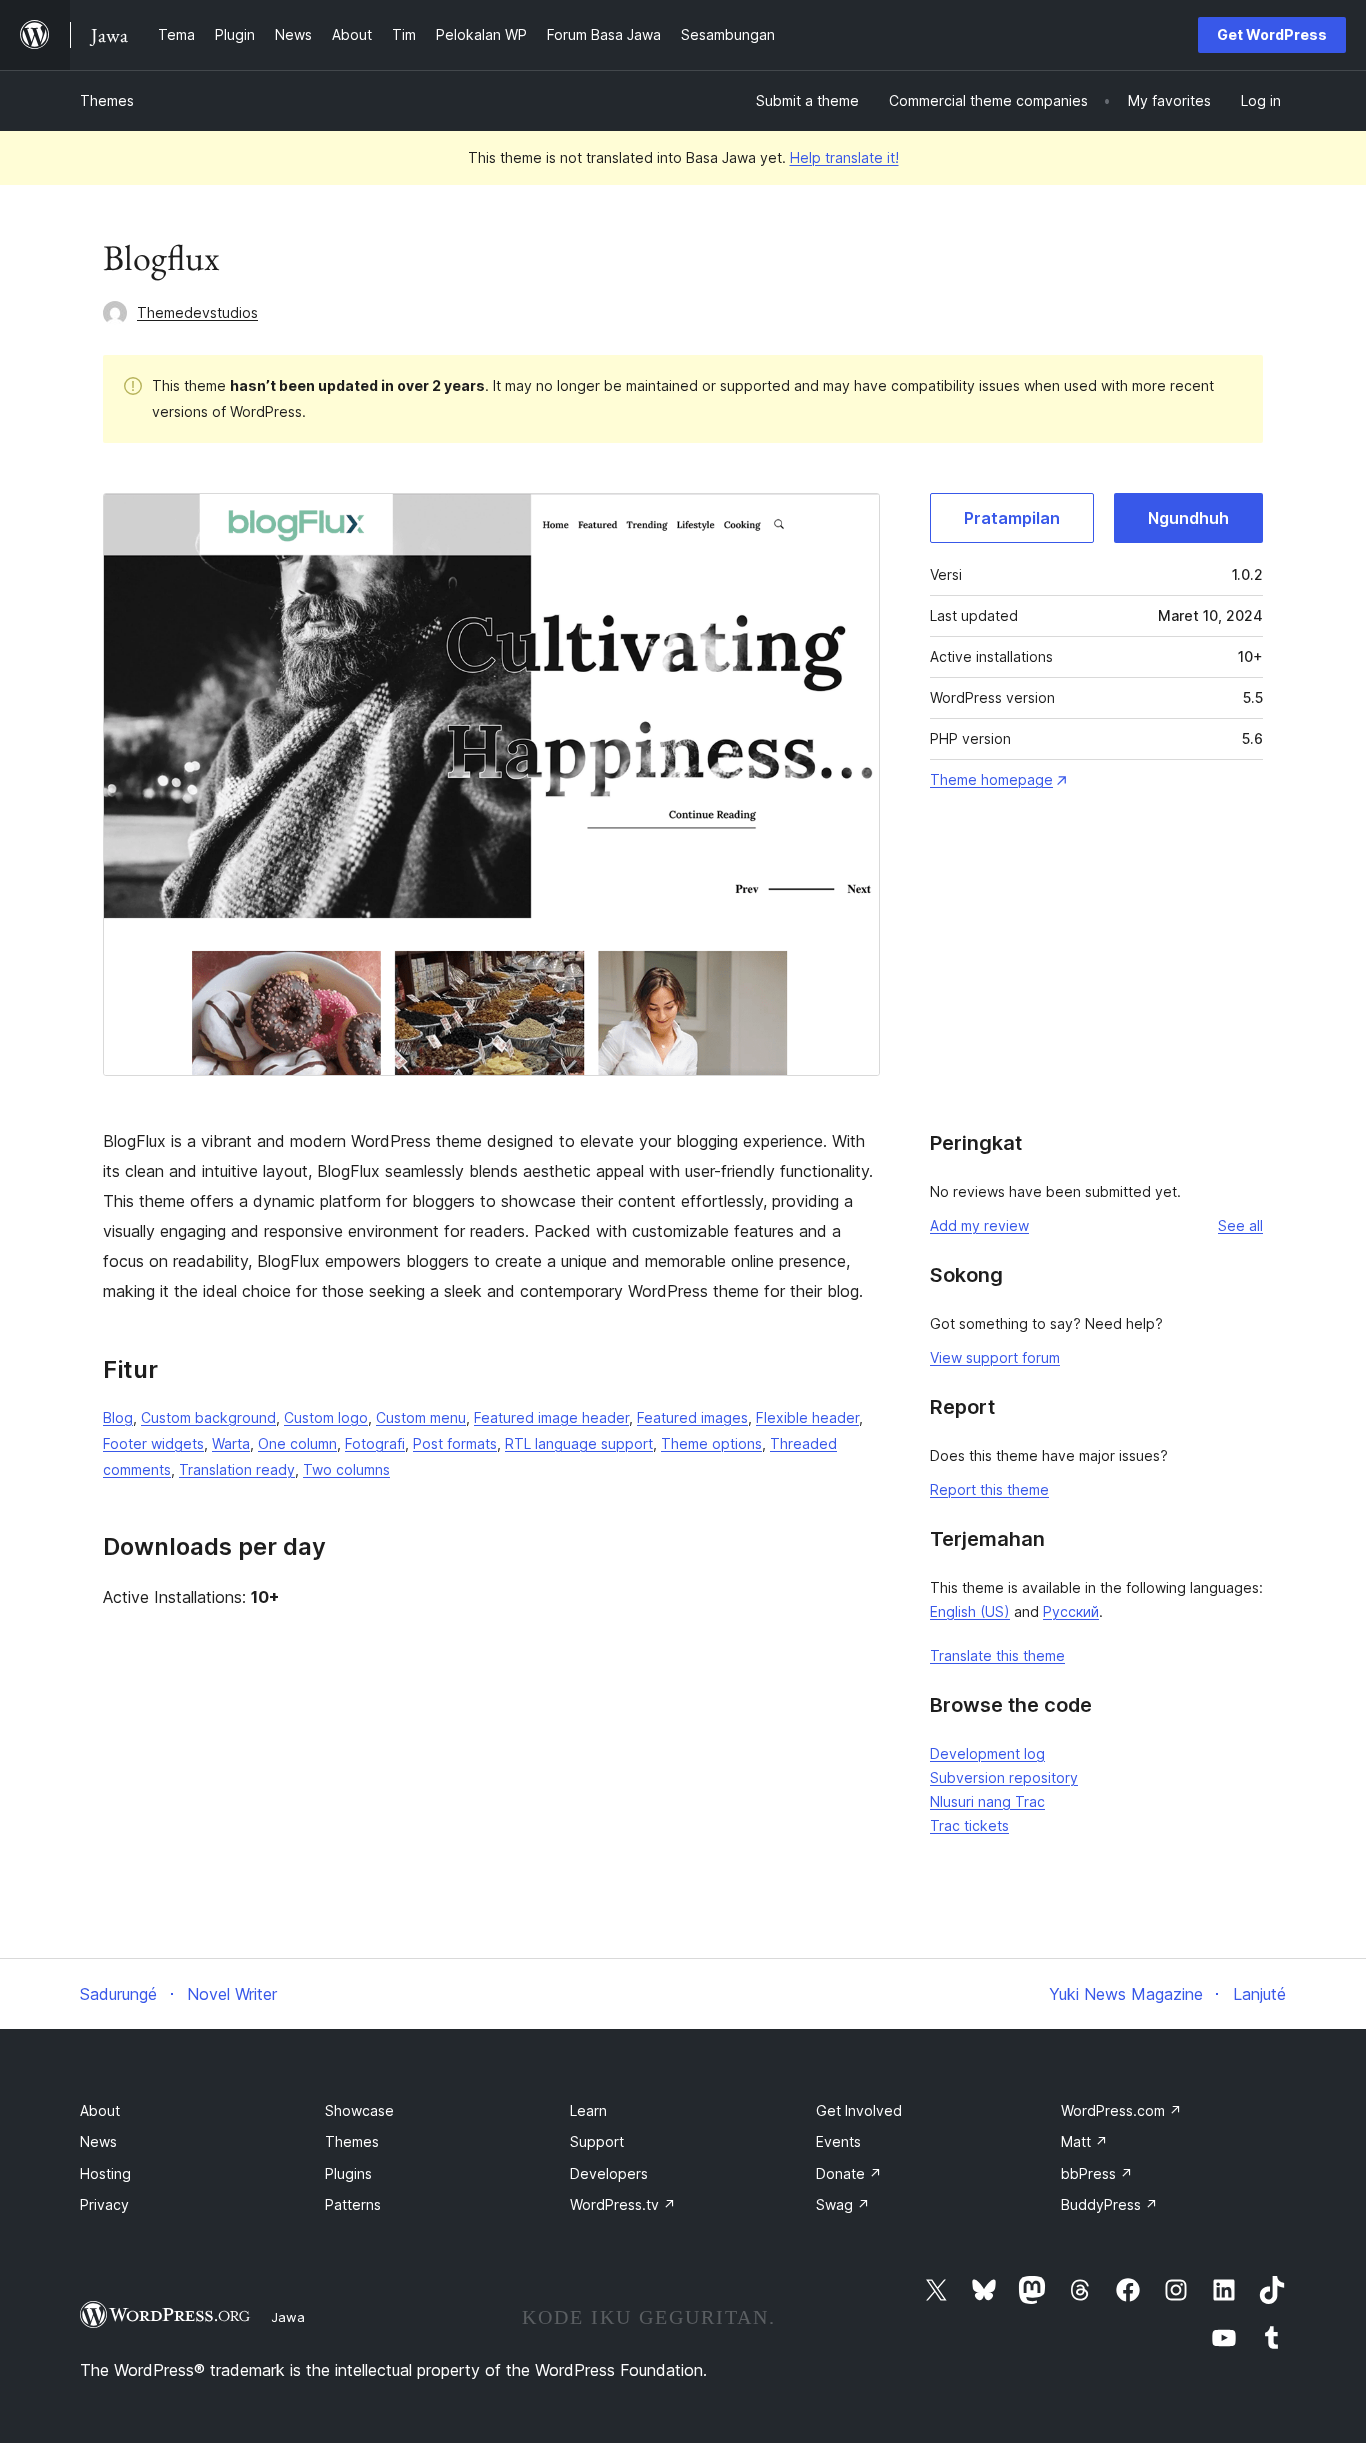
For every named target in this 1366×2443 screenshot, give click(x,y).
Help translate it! (844, 157)
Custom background (208, 1417)
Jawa (288, 2317)
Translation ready (237, 1469)
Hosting (105, 2173)
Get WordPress (1272, 34)
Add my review (979, 1225)
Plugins (348, 2173)
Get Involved (859, 2110)
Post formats (455, 1443)
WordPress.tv (623, 2204)
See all (1240, 1225)
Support (597, 2141)
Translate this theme (997, 1655)
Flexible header (807, 1417)
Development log (987, 1753)
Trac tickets (969, 1825)
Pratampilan (1012, 518)
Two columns (346, 1469)
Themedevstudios (197, 312)
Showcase (359, 2110)
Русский (1071, 1611)
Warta (231, 1443)
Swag (843, 2204)
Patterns (353, 2204)
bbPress (1097, 2173)
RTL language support (579, 1443)
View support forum (995, 1357)
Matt (1084, 2141)
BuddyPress (1109, 2204)
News (98, 2141)
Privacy (104, 2204)
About (100, 2110)
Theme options (711, 1443)
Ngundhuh (1188, 518)
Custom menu (421, 1417)
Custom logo (326, 1417)
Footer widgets (153, 1443)
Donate (849, 2173)
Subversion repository (1004, 1777)
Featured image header (551, 1417)
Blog (118, 1417)
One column (297, 1443)
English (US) (970, 1611)
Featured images (692, 1417)
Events (838, 2141)
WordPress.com (1121, 2110)
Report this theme (989, 1489)
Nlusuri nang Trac (987, 1801)
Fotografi (375, 1443)
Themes (107, 100)
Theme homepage (991, 779)
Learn (588, 2110)
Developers (609, 2173)
